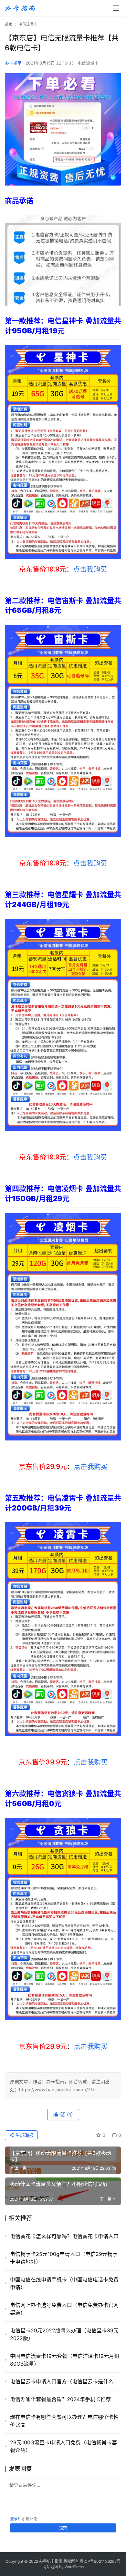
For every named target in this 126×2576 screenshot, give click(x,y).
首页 (9, 24)
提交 (63, 2528)
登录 (14, 2519)
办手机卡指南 (51, 2561)
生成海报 (24, 2135)
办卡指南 (13, 63)
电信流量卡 (88, 63)
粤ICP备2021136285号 (100, 2561)
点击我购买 (90, 569)
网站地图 (50, 2567)
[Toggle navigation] (116, 8)
